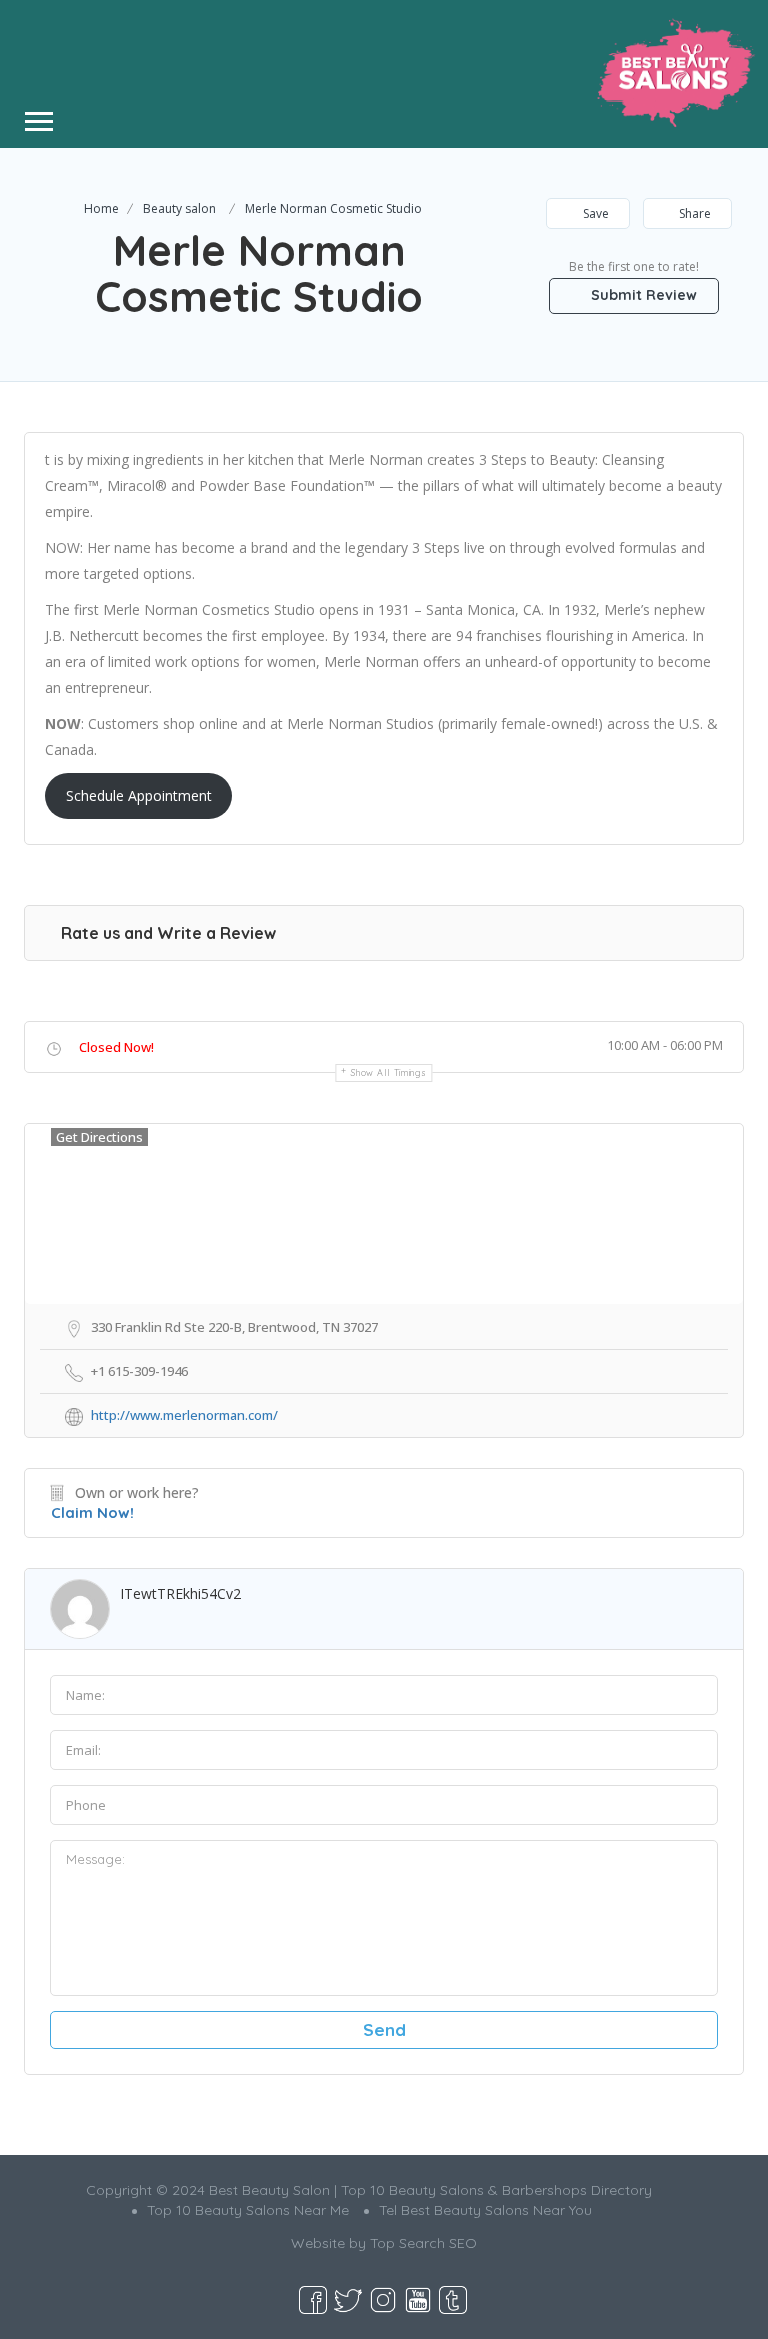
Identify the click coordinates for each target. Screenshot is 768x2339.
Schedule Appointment (139, 795)
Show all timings (388, 1072)
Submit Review (642, 295)
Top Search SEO (423, 2243)
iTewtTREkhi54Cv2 (180, 1593)
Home (101, 208)
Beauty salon (179, 208)
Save (594, 213)
